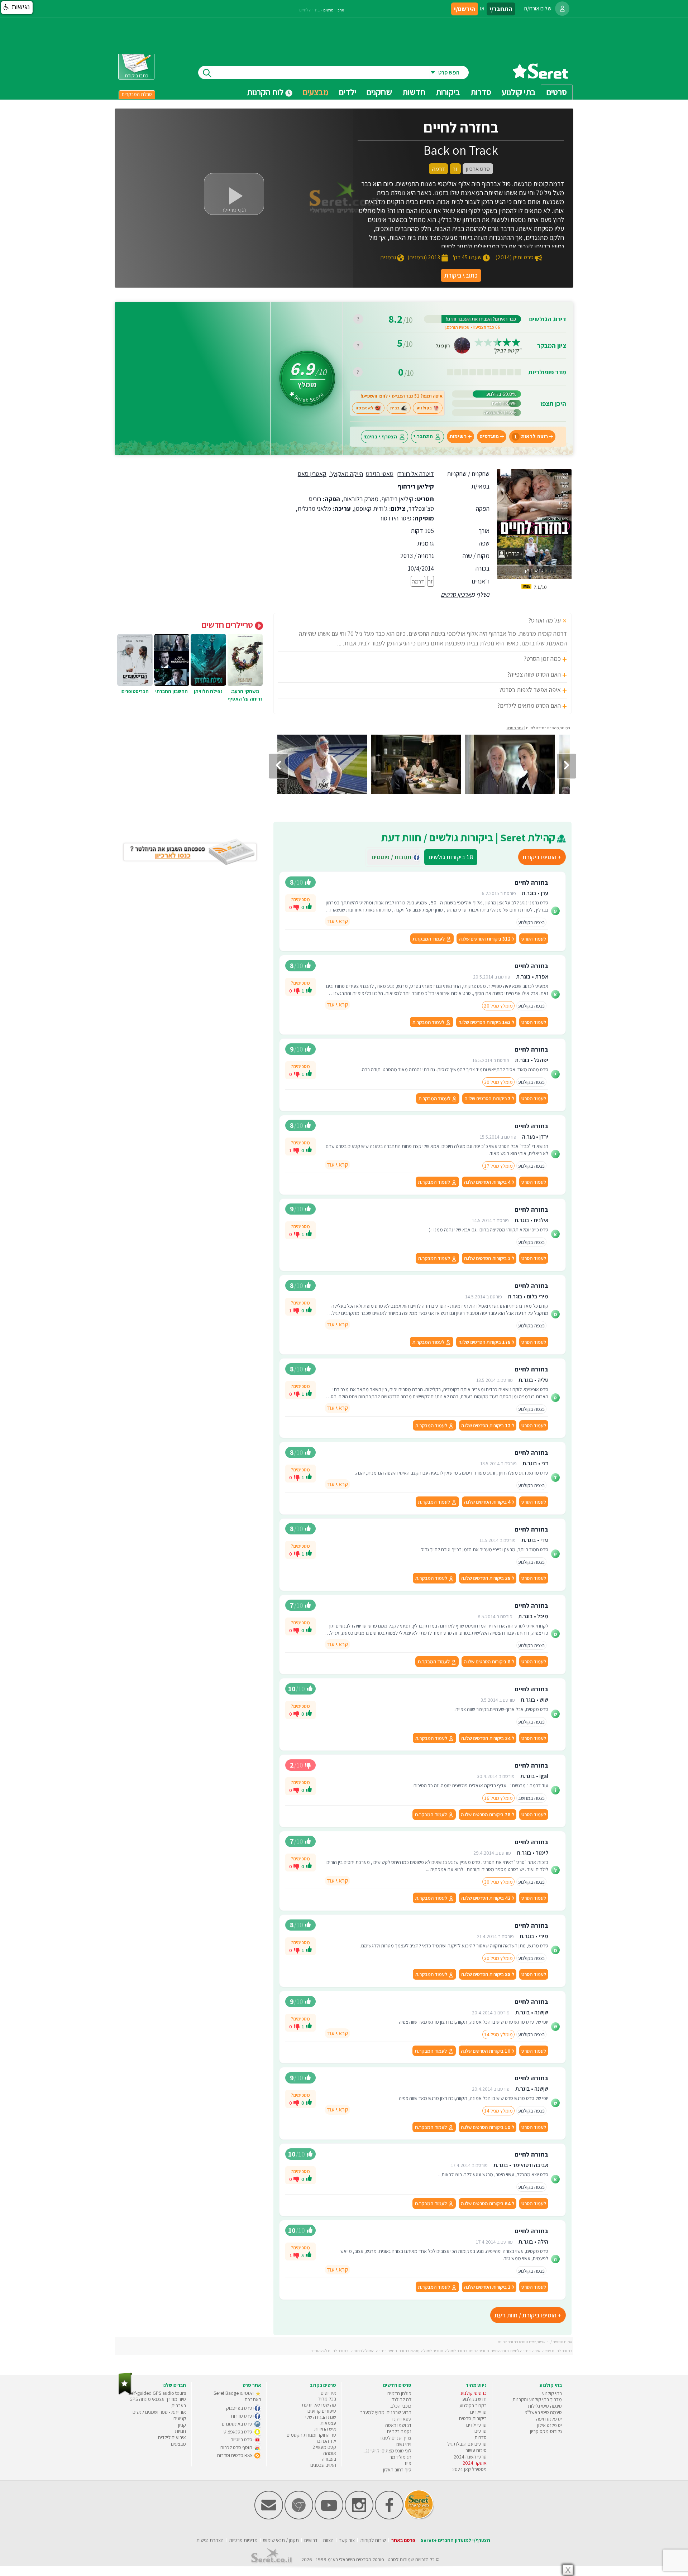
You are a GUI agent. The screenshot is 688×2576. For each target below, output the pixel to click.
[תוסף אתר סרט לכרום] (299, 2518)
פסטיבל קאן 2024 (469, 2469)
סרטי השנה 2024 (470, 2457)
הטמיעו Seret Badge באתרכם (237, 2396)
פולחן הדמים (399, 2393)
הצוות (328, 2540)
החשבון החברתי (171, 691)
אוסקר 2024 (475, 2463)
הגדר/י (512, 554)
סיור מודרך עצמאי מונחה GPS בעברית (158, 2402)
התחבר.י (423, 436)
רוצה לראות (531, 436)
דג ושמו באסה (398, 2425)
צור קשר (347, 2540)
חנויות (180, 2431)
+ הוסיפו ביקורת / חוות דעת (528, 2315)
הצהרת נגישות (210, 2540)
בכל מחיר (327, 2399)
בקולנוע (424, 408)
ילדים (348, 92)
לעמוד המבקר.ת (429, 939)
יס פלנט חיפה (549, 2419)
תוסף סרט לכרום (237, 2447)
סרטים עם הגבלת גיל (467, 2444)
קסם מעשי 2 (324, 2447)
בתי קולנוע (552, 2393)
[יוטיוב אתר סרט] (329, 2518)
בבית (395, 408)
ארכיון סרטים (456, 594)
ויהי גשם (404, 2444)
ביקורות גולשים (451, 857)
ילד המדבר (326, 2441)
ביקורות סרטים (473, 2418)
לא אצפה (364, 408)
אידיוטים (328, 2393)
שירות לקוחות (373, 2540)
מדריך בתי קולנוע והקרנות (537, 2399)
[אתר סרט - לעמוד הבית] (125, 2393)
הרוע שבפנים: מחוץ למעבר (386, 2412)
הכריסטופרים (135, 691)
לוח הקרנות (266, 92)
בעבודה (329, 2459)
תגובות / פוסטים (394, 857)
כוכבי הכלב (401, 2406)
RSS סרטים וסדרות (235, 2455)
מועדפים (489, 436)
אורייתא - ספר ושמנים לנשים (159, 2412)
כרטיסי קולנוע (474, 2393)
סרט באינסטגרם (238, 2424)
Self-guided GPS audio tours (157, 2393)
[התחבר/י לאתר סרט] (562, 9)
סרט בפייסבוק (240, 2408)
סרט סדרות (242, 2416)
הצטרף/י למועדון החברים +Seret (455, 2540)
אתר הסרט (515, 728)
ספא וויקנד (401, 2419)
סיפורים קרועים (322, 2411)
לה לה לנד (402, 2399)
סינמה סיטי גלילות (545, 2406)
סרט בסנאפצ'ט (238, 2432)
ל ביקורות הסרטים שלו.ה (486, 939)
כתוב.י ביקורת (461, 275)
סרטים (481, 2431)
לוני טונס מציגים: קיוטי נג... (387, 2451)
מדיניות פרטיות (243, 2540)
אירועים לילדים (172, 2437)
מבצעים (316, 92)
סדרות (481, 2437)
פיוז (408, 2463)
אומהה (330, 2453)
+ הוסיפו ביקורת (542, 857)
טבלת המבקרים (137, 94)
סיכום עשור (476, 2450)
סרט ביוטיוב (242, 2440)
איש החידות (325, 2429)
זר (431, 581)
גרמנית (426, 543)
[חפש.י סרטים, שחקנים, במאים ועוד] (206, 73)
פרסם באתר (403, 2540)
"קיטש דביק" (507, 350)
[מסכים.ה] (309, 907)
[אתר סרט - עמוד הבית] (540, 76)
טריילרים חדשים (228, 625)
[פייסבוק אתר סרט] (389, 2518)
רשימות (458, 436)
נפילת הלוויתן (208, 691)
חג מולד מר (400, 2457)
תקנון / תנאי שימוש (281, 2540)
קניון (182, 2425)
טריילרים (478, 2412)
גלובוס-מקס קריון (546, 2431)
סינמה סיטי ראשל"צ (543, 2412)
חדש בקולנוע (474, 2399)
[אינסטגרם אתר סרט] (359, 2518)
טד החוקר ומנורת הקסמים (311, 2435)
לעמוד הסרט (534, 939)
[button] (17, 8)
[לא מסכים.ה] (296, 907)
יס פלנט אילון (550, 2425)
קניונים (180, 2418)
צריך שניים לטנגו (396, 2438)
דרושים (311, 2540)
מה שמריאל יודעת (319, 2405)
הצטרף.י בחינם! (380, 436)
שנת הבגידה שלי (321, 2417)
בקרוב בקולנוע (473, 2406)
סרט (392, 2560)
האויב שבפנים (323, 2465)
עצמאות (328, 2423)
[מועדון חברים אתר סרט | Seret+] (269, 2518)
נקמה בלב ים (399, 2431)
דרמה (418, 581)
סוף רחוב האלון (397, 2470)
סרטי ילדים (476, 2425)
